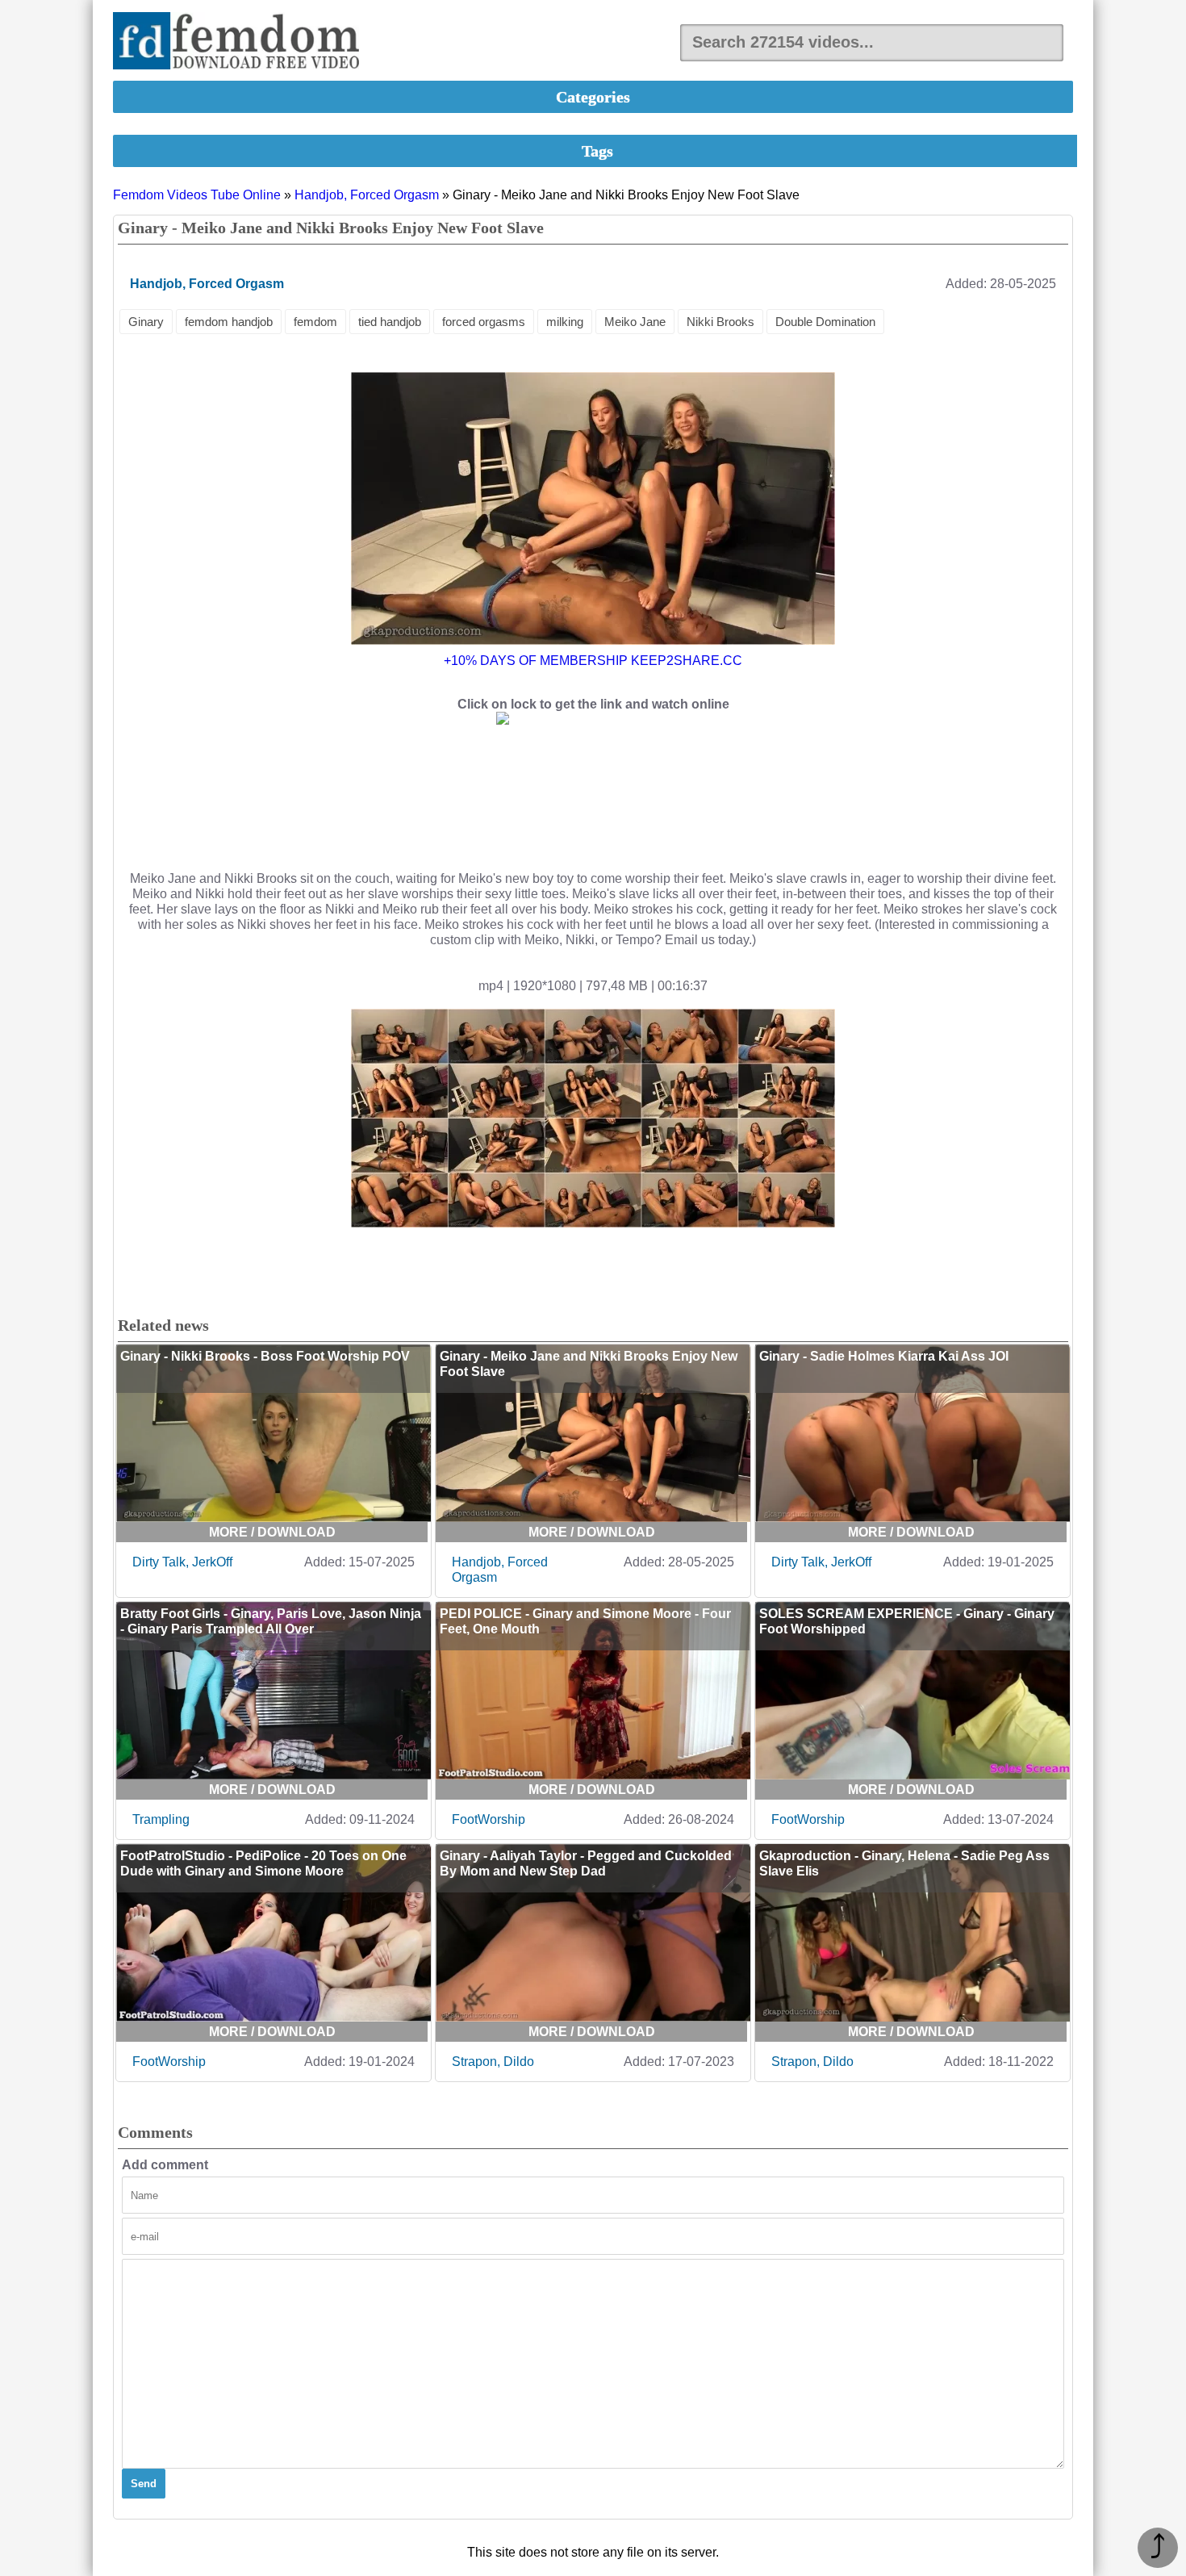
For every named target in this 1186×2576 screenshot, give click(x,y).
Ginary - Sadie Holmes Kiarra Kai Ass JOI (884, 1356)
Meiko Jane (635, 322)
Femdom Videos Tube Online (197, 195)
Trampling (161, 1819)
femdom (315, 322)
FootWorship (489, 1819)
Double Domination (825, 322)
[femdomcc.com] (241, 42)
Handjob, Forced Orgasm (367, 195)
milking (565, 322)
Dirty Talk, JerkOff (182, 1562)
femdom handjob (229, 322)
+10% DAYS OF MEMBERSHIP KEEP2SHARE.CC (593, 661)
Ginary (146, 322)
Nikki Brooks (720, 322)
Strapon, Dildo (493, 2062)
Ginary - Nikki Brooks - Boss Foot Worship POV (265, 1356)
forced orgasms (484, 322)
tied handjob (390, 322)
